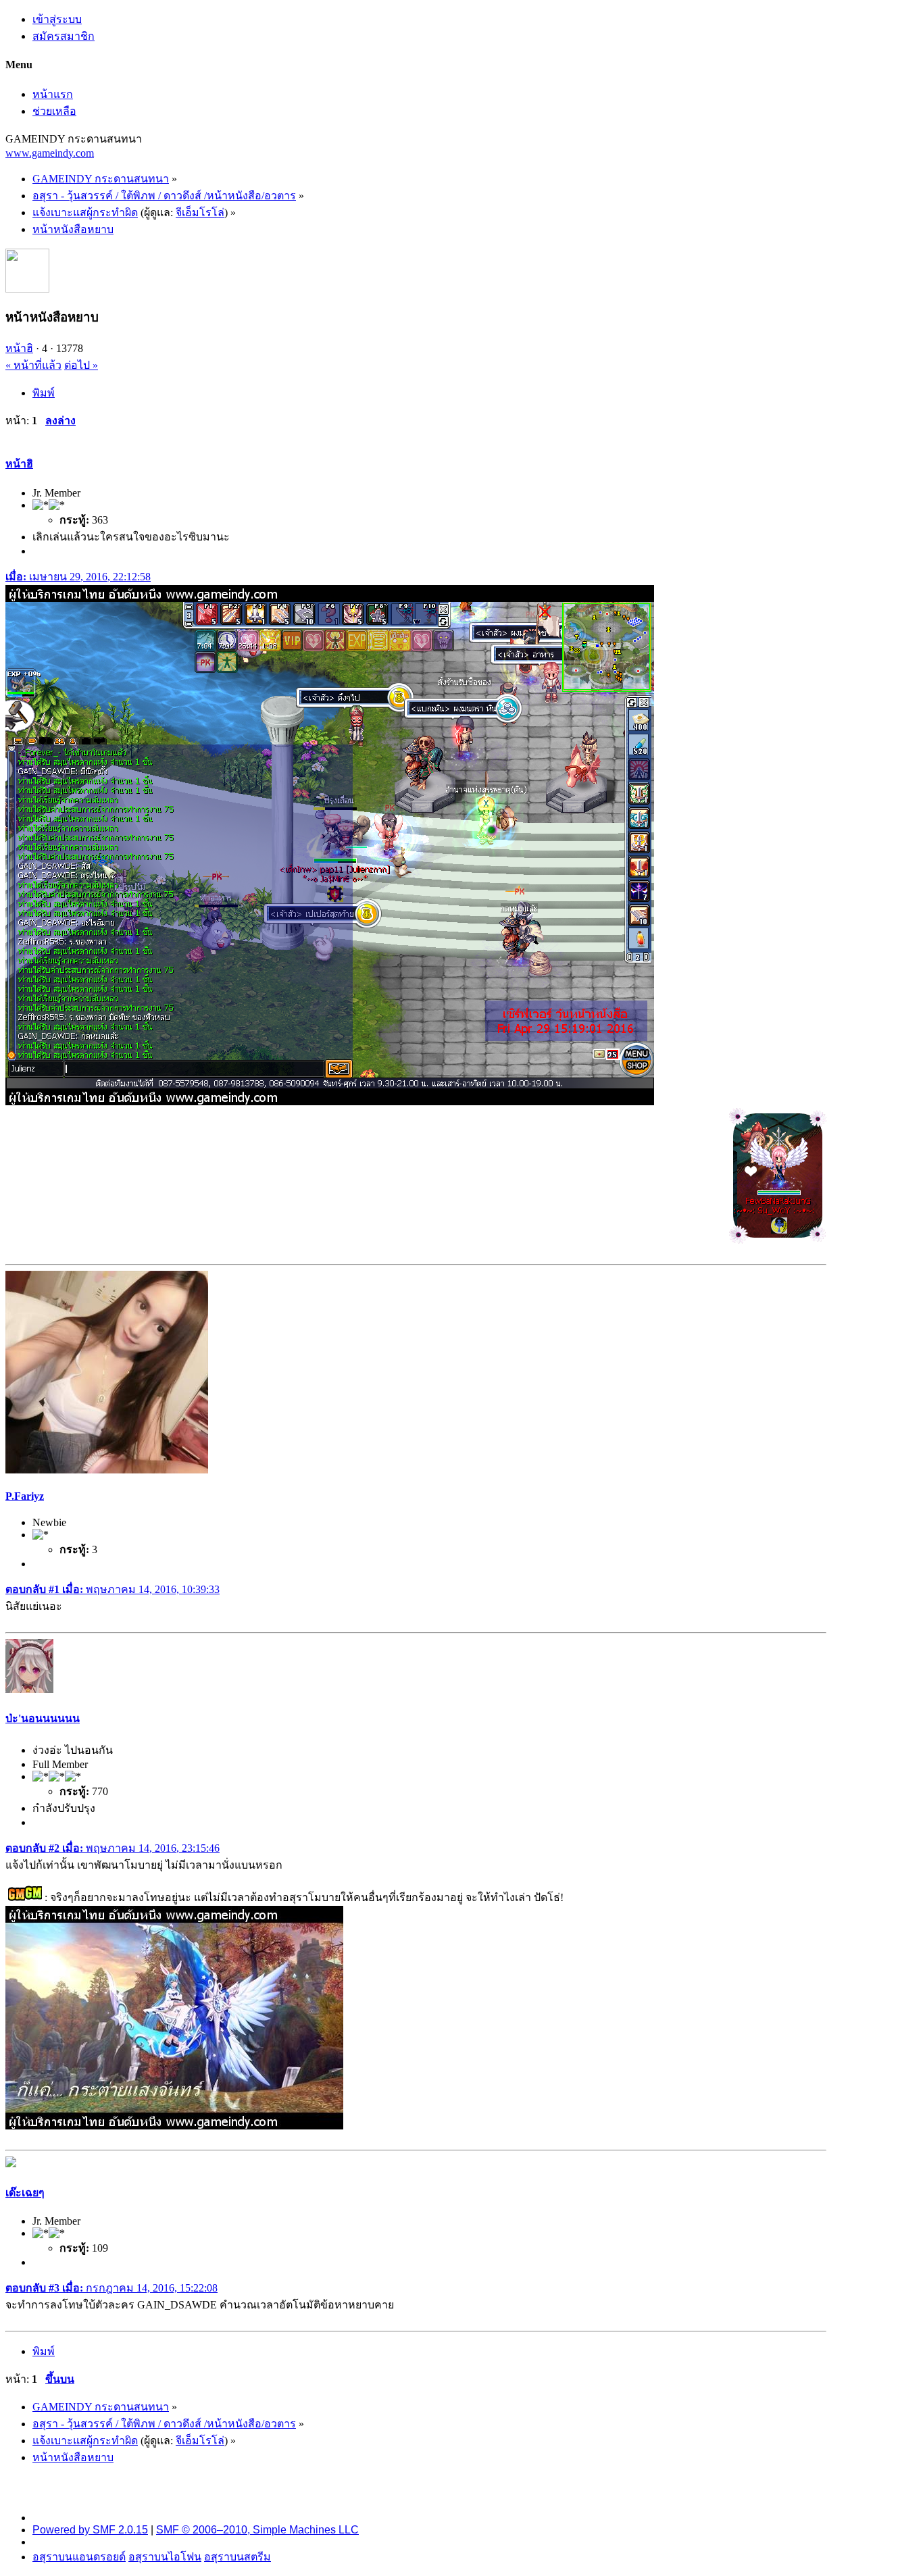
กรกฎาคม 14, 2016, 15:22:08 (111, 2288)
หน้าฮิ (19, 348)
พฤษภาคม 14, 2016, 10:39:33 (113, 1589)
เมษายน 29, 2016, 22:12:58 (78, 577)
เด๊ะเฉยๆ (25, 2193)
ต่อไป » (81, 365)
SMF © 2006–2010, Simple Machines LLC (257, 2530)
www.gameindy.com (50, 153)
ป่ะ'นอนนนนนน (43, 1718)
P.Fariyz (25, 1496)
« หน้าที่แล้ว (33, 365)
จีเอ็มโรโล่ (200, 212)
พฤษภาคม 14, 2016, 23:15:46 (113, 1848)
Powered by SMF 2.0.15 (90, 2530)
